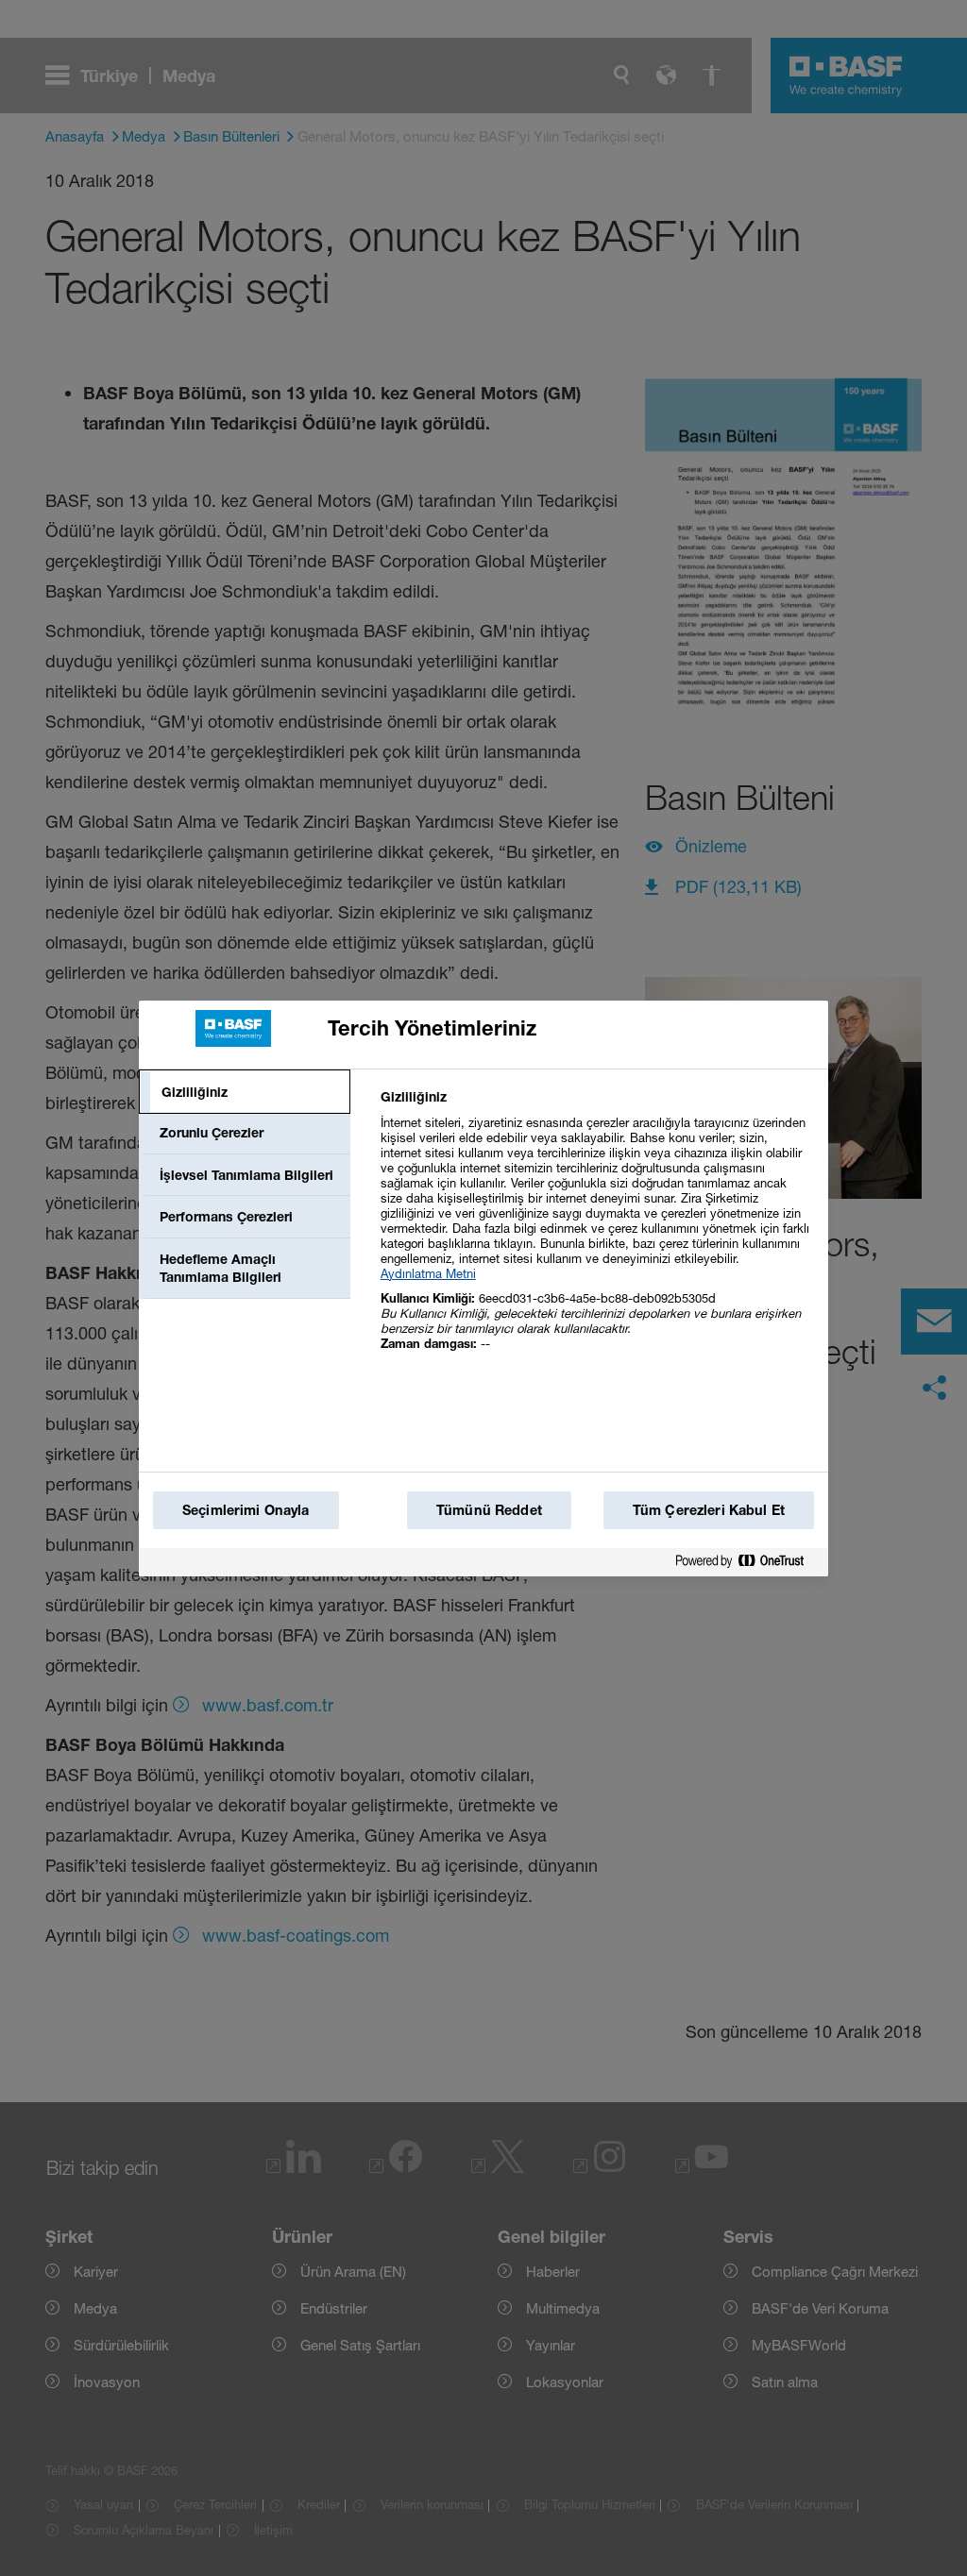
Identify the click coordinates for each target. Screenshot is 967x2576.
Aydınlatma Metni (428, 1273)
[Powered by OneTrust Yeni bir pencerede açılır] (747, 1562)
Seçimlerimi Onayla (246, 1510)
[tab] (245, 1092)
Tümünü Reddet (489, 1510)
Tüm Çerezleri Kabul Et (709, 1510)
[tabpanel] (596, 1230)
